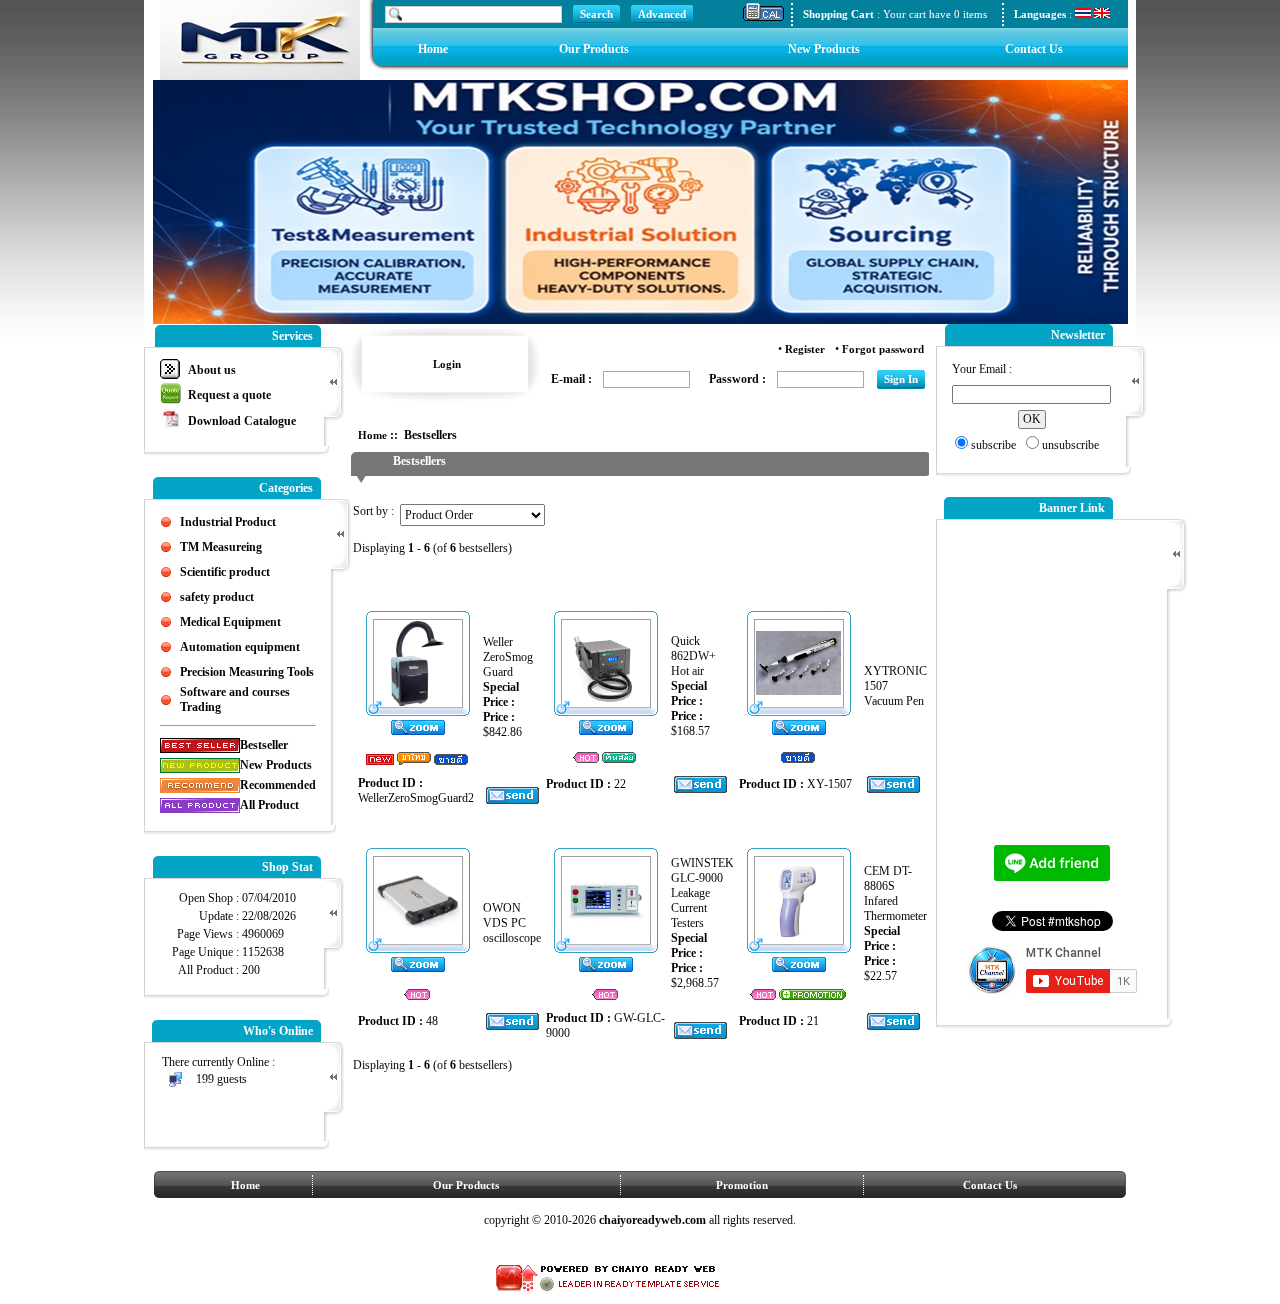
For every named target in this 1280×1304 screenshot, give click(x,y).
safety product (217, 597)
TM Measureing (221, 547)
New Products (824, 49)
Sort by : (376, 511)
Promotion (742, 1185)
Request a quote (229, 395)
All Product (269, 805)
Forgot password (883, 349)
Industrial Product (228, 522)
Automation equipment (240, 647)
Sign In (901, 379)
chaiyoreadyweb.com (654, 1220)
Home (433, 49)
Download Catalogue (242, 421)
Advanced (662, 14)
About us (212, 370)
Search (596, 14)
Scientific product (225, 572)
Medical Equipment (230, 622)
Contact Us (1034, 49)
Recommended (278, 785)
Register (805, 349)
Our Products (594, 49)
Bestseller (264, 745)
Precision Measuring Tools (247, 672)
